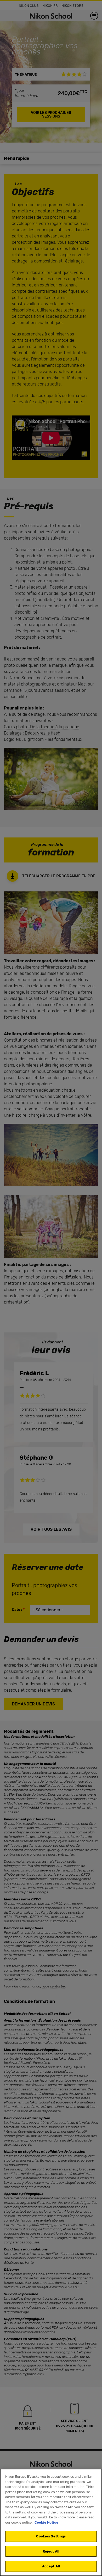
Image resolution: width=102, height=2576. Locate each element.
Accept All (51, 2566)
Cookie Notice (46, 2522)
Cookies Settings (51, 2536)
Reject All (51, 2551)
